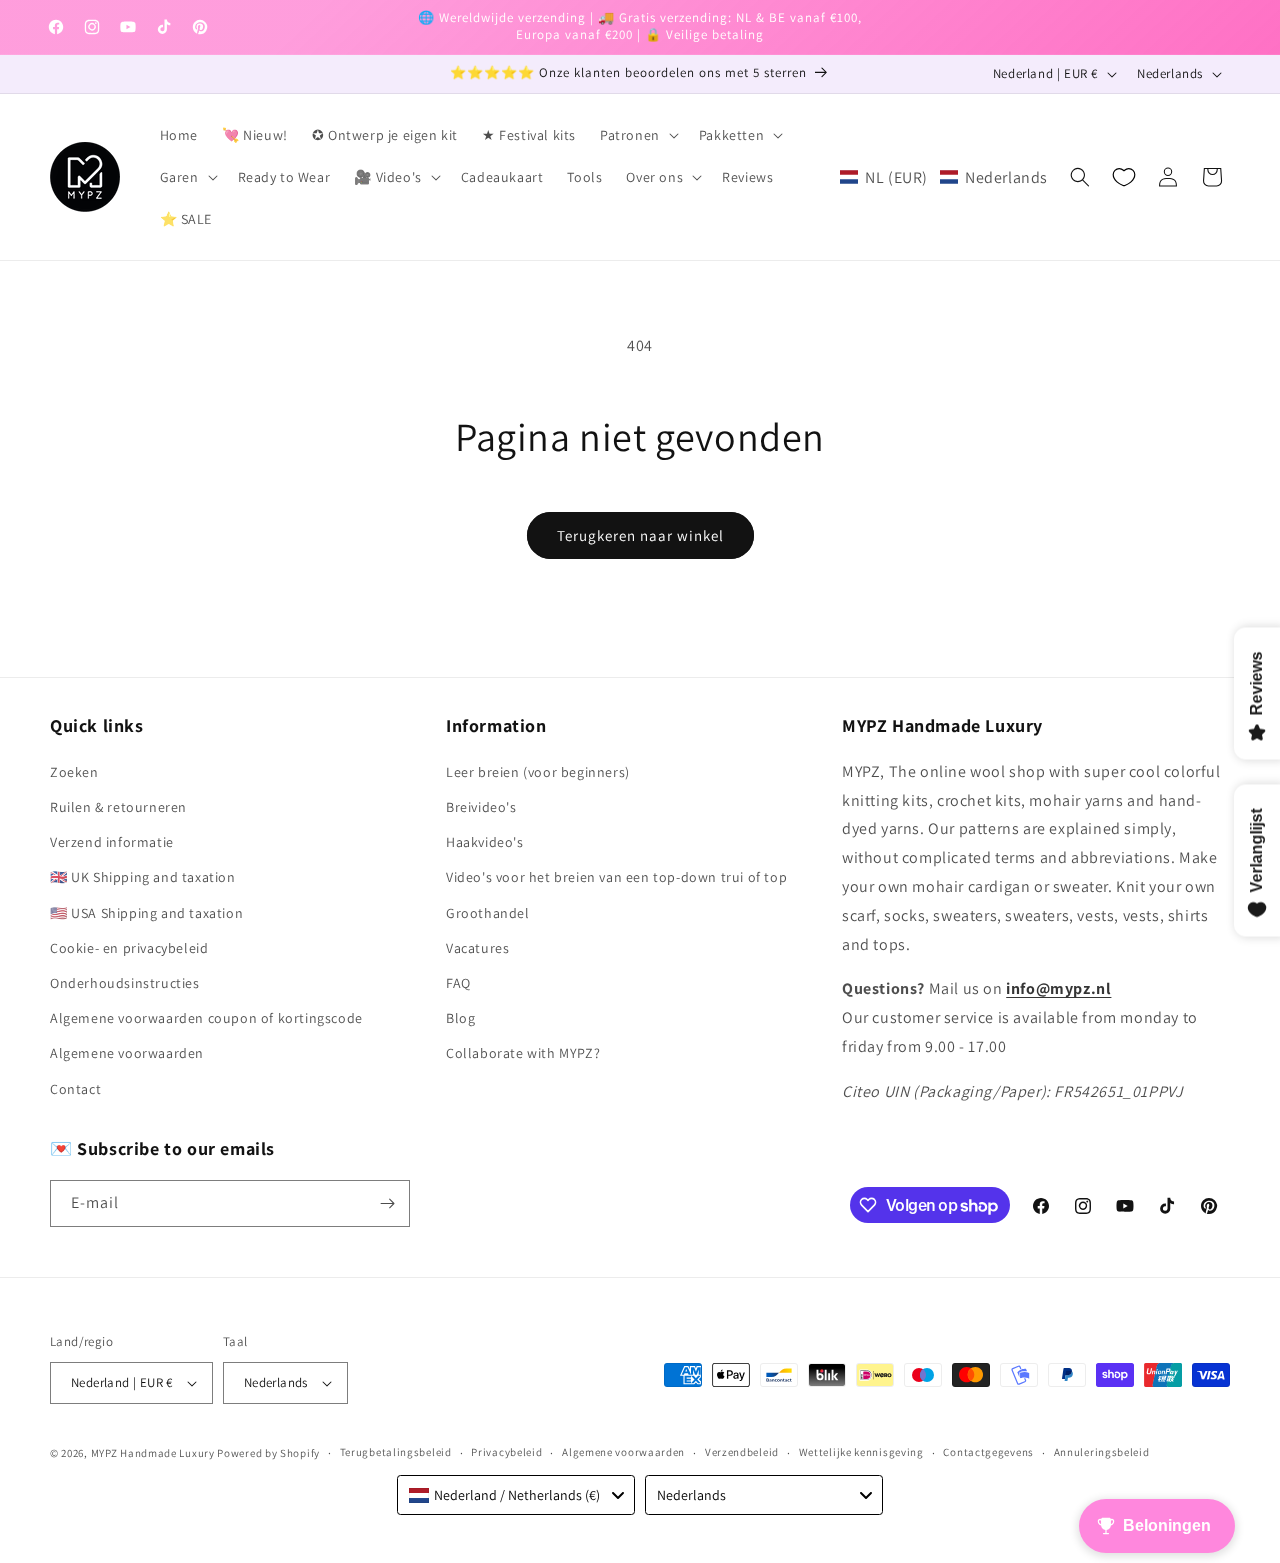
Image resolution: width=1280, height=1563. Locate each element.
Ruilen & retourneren (118, 807)
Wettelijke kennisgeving (861, 1452)
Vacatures (477, 948)
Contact (75, 1089)
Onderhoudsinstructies (125, 983)
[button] (637, 135)
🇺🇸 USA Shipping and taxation (146, 913)
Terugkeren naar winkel (640, 535)
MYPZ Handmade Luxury (153, 1453)
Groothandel (488, 913)
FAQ (458, 983)
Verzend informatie (112, 842)
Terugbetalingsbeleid (396, 1452)
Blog (460, 1018)
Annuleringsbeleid (1102, 1452)
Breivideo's (481, 807)
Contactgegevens (988, 1452)
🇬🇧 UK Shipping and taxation (143, 877)
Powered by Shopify (268, 1453)
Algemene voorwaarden (127, 1053)
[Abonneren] (387, 1203)
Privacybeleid (506, 1452)
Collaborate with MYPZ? (523, 1053)
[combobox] (516, 1495)
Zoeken (74, 772)
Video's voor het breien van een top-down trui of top (616, 877)
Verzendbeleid (742, 1452)
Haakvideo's (485, 842)
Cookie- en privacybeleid (129, 948)
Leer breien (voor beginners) (538, 772)
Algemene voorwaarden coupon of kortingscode (206, 1018)
